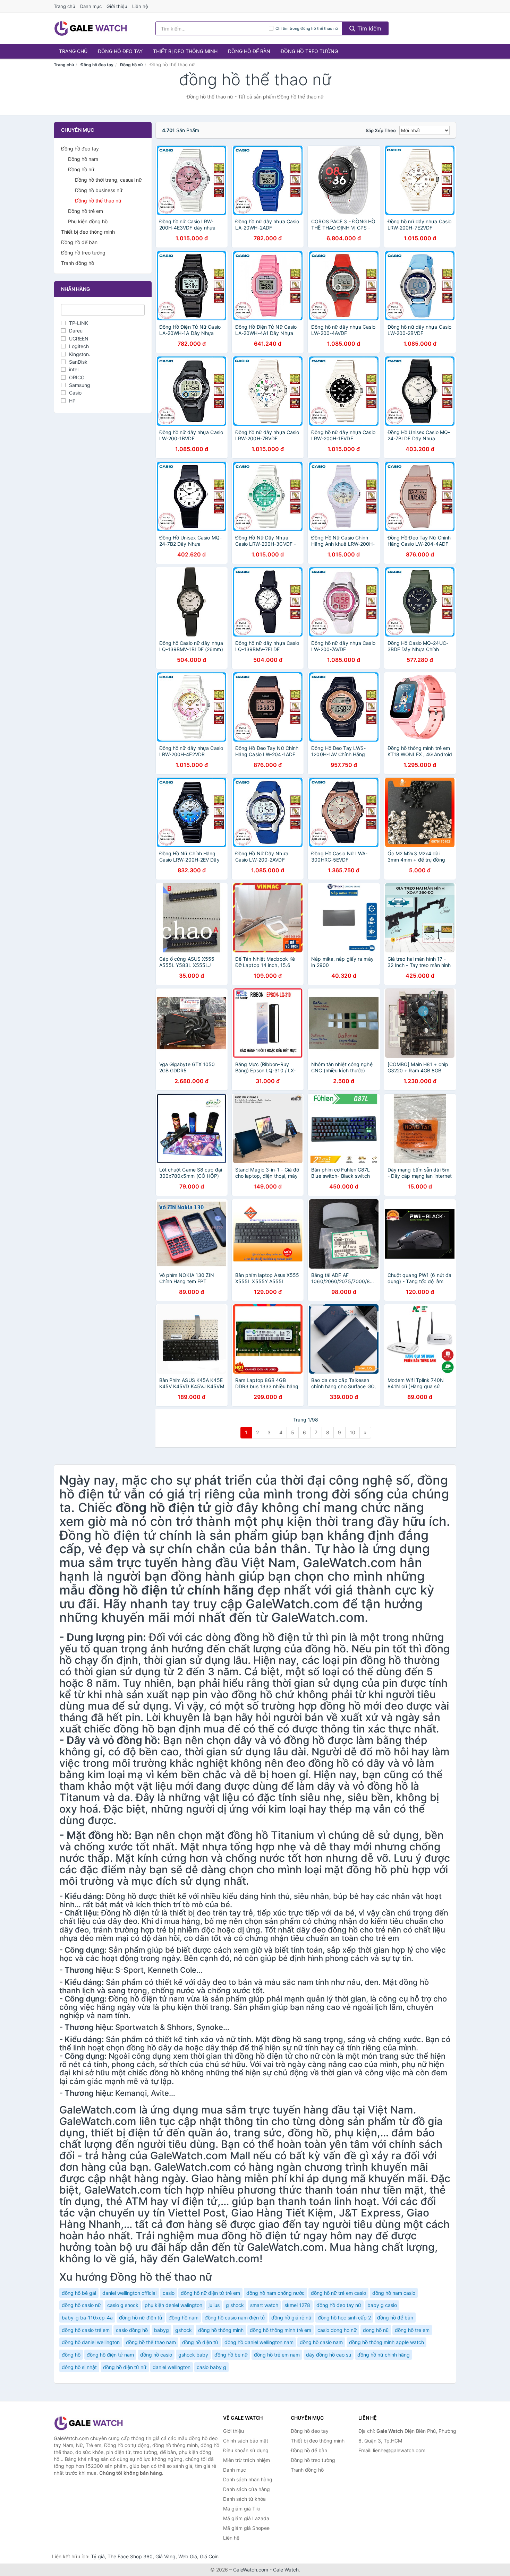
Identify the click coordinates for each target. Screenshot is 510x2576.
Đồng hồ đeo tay (120, 51)
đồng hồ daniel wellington (91, 2342)
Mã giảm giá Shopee (246, 2528)
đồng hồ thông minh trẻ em (280, 2330)
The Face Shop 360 (130, 2556)
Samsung (80, 385)
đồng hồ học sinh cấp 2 (344, 2318)
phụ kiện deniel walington (173, 2305)
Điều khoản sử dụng (246, 2450)
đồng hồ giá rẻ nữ (291, 2318)
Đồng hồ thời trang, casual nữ (108, 180)
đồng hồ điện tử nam (110, 2355)
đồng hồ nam (184, 2318)
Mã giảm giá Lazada (246, 2518)
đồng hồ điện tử (200, 2342)
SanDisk (78, 362)
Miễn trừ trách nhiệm (246, 2460)
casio (169, 2293)
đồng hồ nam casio (394, 2293)
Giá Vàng (165, 2556)
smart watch (264, 2305)
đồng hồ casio (156, 2355)
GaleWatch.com (251, 2570)
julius (214, 2305)
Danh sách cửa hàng (246, 2489)
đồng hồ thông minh (221, 2330)
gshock (184, 2330)
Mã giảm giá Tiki (242, 2509)
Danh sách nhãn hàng (248, 2479)
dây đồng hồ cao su (329, 2355)
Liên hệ (140, 6)
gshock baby (193, 2355)
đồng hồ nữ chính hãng (384, 2355)
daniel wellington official (129, 2293)
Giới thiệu (117, 6)
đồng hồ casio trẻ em (86, 2330)
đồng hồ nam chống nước (275, 2293)
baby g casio (382, 2305)
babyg (161, 2330)
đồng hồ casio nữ (81, 2305)
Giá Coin (209, 2556)
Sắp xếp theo (381, 130)
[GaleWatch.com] (91, 28)
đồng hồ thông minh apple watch (386, 2342)
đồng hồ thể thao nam (151, 2342)
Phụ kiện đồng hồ (88, 221)
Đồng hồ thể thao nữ (98, 201)
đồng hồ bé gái (79, 2293)
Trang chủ (65, 6)
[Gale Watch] (88, 2423)
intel (74, 369)
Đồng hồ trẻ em (86, 211)
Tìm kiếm (368, 28)
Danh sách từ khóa (244, 2499)
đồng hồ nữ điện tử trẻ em (210, 2293)
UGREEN (79, 339)
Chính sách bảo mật (246, 2441)
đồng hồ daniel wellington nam (259, 2342)
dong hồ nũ (376, 2330)
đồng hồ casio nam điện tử (235, 2318)
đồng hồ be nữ (231, 2355)
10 (352, 1432)
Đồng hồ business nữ (99, 190)
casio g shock (123, 2305)
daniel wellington (172, 2367)
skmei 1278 (297, 2305)
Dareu (76, 331)
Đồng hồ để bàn (249, 51)
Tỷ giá (98, 2556)
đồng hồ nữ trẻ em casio (338, 2293)
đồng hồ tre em (412, 2330)
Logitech (79, 346)
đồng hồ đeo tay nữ (339, 2305)
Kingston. (80, 354)
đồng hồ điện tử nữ (125, 2367)
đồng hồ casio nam (321, 2342)
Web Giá (188, 2556)
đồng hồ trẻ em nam (277, 2355)
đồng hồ (71, 2355)
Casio (75, 393)
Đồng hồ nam (83, 159)
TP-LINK (79, 323)
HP (72, 401)
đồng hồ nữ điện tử (141, 2318)
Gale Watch (286, 2570)
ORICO (77, 377)
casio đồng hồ (132, 2330)
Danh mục (91, 6)
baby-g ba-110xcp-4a (87, 2318)
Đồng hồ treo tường (309, 51)
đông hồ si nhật (79, 2367)
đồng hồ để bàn (395, 2318)
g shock (235, 2305)
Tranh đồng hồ (78, 263)
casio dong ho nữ (337, 2330)
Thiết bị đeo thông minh (185, 51)
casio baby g (211, 2367)
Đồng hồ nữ (131, 65)
